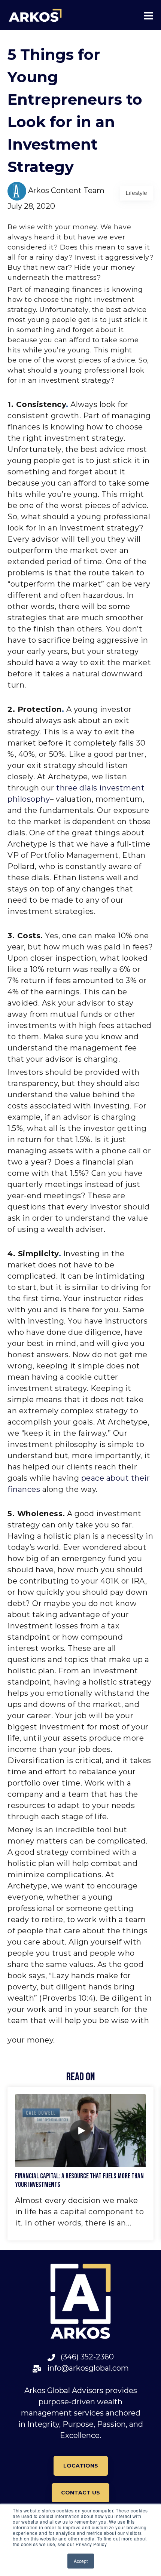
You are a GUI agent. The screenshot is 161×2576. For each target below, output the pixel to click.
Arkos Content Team (66, 191)
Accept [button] (81, 2561)
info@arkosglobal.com (85, 2368)
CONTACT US (80, 2493)
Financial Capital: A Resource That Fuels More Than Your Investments (79, 2181)
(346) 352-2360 (84, 2357)
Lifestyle (136, 193)
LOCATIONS (81, 2466)
